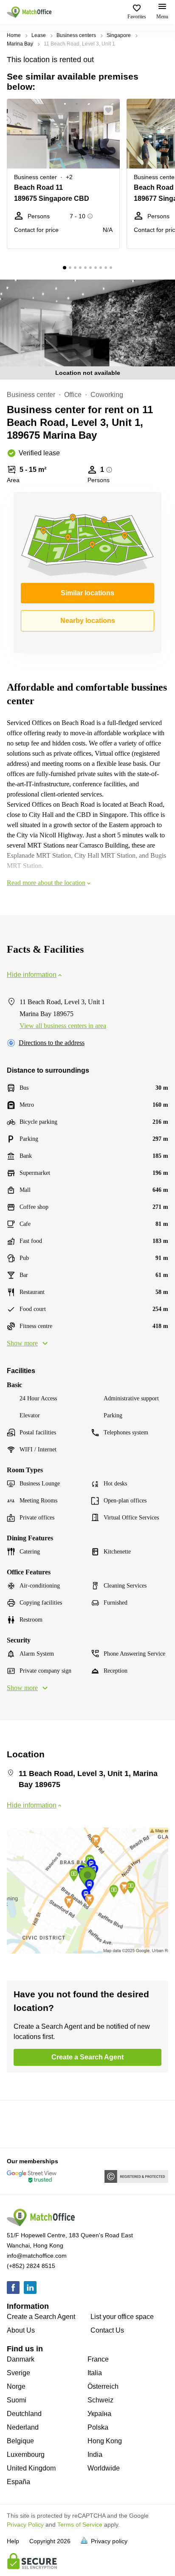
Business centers (76, 35)
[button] (111, 110)
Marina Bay (20, 44)
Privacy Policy (25, 2525)
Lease (39, 35)
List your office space (122, 2317)
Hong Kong (105, 2441)
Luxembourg (26, 2455)
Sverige (18, 2373)
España (18, 2482)
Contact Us (107, 2330)
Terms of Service (80, 2525)
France (98, 2359)
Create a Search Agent (41, 2317)
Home (14, 35)
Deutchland (24, 2414)
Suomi (17, 2400)
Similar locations (87, 593)
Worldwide (104, 2468)
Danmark (21, 2359)
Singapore (119, 35)
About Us (21, 2330)
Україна (99, 2414)
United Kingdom (31, 2468)
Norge (16, 2386)
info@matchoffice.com (37, 2256)
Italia (95, 2373)
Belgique (20, 2441)
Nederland (23, 2427)
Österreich (103, 2386)
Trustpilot (19, 2123)
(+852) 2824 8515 (31, 2266)
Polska (98, 2427)
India (95, 2455)
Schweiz (100, 2400)
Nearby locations (88, 621)
